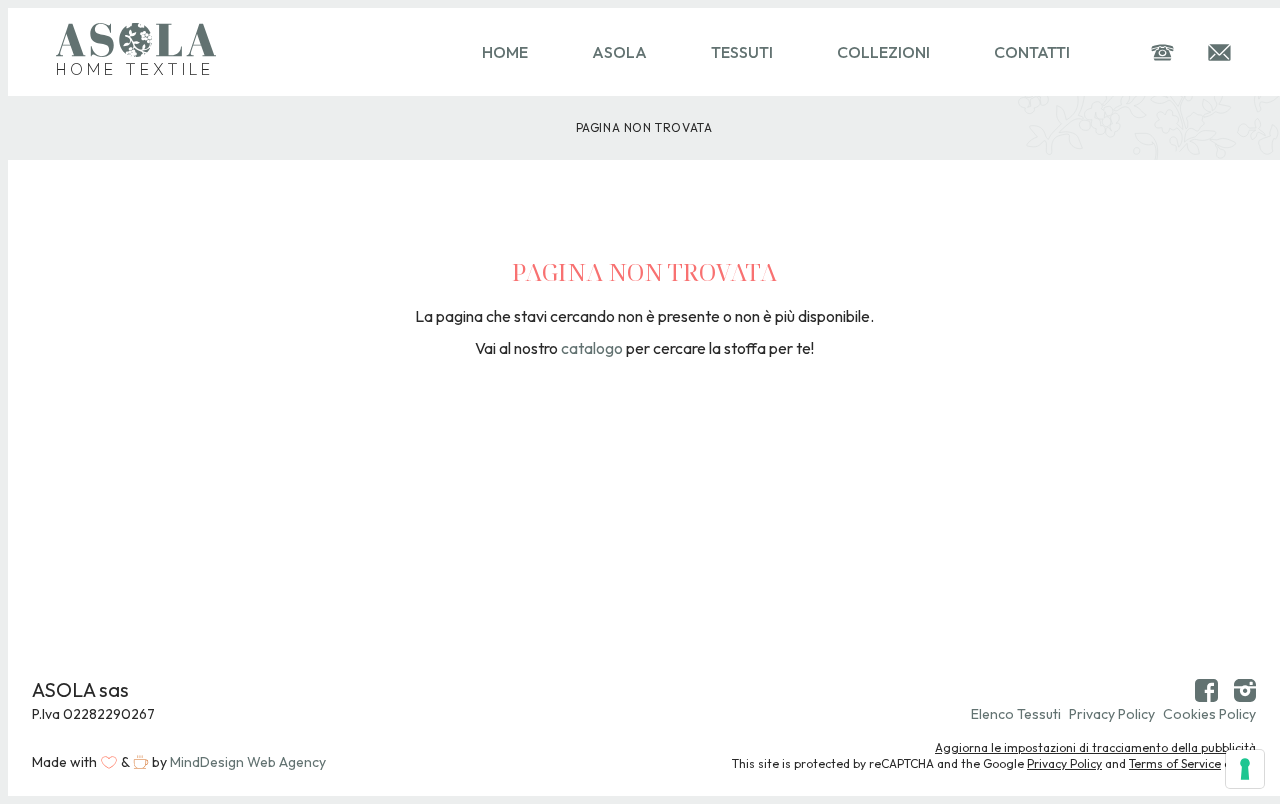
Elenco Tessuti (1016, 714)
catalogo (592, 348)
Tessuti (742, 52)
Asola (619, 52)
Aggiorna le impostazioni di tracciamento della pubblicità (1095, 747)
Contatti (1032, 52)
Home (505, 52)
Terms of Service (1175, 763)
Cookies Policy (1209, 714)
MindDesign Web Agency (248, 762)
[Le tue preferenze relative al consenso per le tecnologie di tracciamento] (1245, 769)
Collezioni (883, 52)
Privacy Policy (1112, 714)
